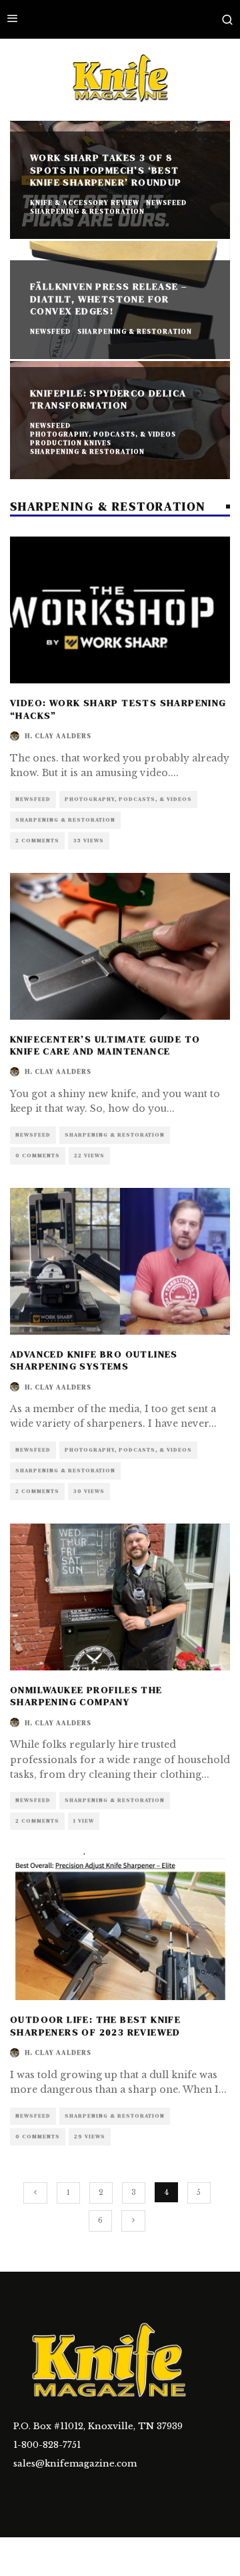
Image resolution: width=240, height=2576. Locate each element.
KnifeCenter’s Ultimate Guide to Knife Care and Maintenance (105, 1045)
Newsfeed (33, 799)
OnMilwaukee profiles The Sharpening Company (86, 1696)
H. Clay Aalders (58, 736)
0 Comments (38, 1156)
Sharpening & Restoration (65, 820)
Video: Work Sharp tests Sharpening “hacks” (118, 709)
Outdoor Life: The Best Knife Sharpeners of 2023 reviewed (95, 2025)
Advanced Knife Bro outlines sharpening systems (94, 1360)
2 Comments (37, 841)
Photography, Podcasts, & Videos (128, 799)
